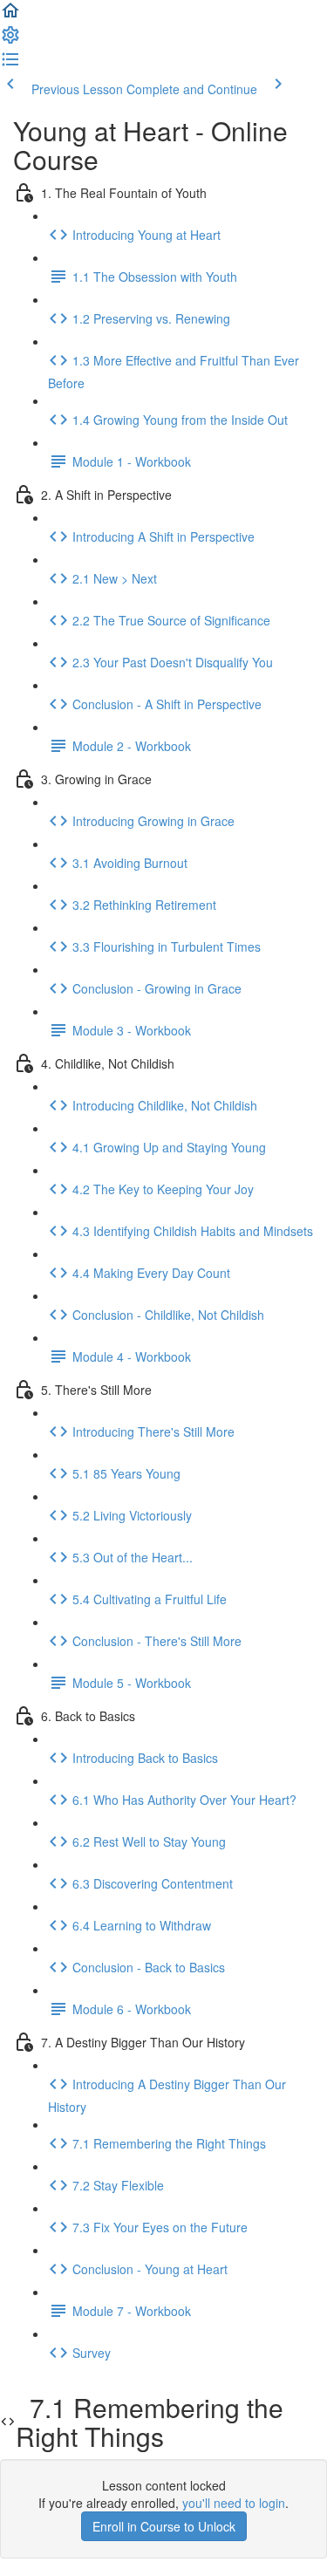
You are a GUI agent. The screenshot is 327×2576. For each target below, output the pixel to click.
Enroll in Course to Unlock (164, 2526)
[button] (10, 16)
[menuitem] (10, 40)
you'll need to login (234, 2503)
